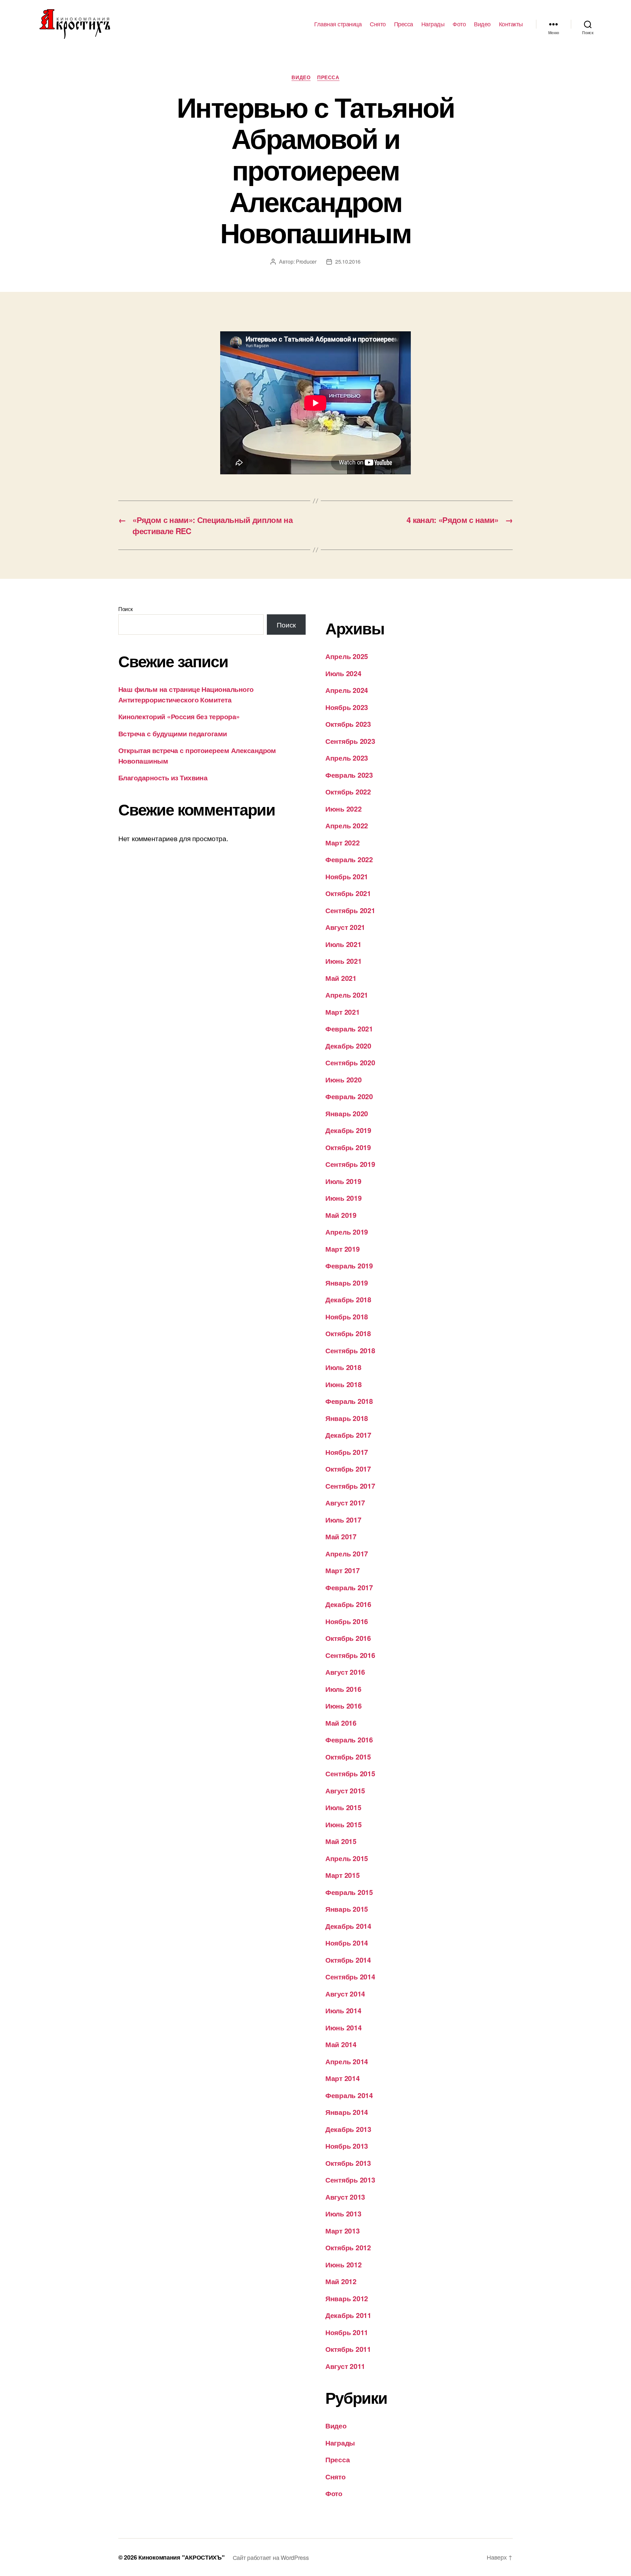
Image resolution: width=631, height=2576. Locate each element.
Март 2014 (343, 2078)
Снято (378, 24)
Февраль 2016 (349, 1739)
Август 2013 (345, 2197)
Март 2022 (343, 842)
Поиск (126, 609)
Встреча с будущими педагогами (173, 733)
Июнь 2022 (344, 809)
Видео (482, 24)
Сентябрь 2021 (350, 910)
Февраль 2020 (349, 1096)
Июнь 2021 (344, 961)
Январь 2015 (347, 1909)
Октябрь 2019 (348, 1147)
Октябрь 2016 (348, 1638)
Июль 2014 (343, 2010)
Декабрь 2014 (348, 1926)
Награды (433, 24)
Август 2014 (345, 1994)
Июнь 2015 (344, 1824)
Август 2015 (345, 1790)
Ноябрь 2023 (347, 707)
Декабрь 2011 (348, 2315)
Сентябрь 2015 (350, 1773)
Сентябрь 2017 (350, 1486)
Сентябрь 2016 (350, 1655)
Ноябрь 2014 (347, 1943)
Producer (306, 261)
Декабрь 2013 (348, 2129)
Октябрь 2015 (348, 1757)
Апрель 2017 (347, 1553)
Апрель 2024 (347, 690)
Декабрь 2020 (348, 1046)
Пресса (404, 24)
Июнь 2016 (344, 1706)
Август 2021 (345, 927)
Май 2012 (341, 2281)
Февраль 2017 (349, 1587)
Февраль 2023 (349, 775)
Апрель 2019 (347, 1232)
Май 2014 (341, 2044)
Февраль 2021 (349, 1028)
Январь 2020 (347, 1113)
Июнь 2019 (344, 1198)
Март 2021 (343, 1012)
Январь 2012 (347, 2298)
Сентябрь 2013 (350, 2180)
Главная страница (338, 24)
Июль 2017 (343, 1520)
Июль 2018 (343, 1367)
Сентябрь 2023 (350, 741)
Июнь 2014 (344, 2027)
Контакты (511, 24)
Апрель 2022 (347, 825)
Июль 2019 (343, 1181)
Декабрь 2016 (348, 1604)
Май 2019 (341, 1215)
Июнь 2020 (344, 1079)
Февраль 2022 (349, 859)
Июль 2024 (343, 673)
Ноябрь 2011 (347, 2332)
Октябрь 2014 (348, 1960)
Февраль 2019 (349, 1265)
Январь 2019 (347, 1283)
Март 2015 (343, 1875)
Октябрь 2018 (348, 1333)
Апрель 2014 (347, 2061)
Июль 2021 (343, 944)
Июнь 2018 (344, 1384)
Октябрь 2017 (348, 1469)
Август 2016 (345, 1672)
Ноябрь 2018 (347, 1316)
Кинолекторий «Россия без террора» (179, 716)
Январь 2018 (347, 1418)
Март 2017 (343, 1570)
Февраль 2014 (349, 2095)
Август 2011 (345, 2366)
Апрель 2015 (347, 1858)
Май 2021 (341, 978)
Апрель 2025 (347, 656)
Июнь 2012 (344, 2264)
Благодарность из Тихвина (163, 777)
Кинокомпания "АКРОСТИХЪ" (182, 2557)
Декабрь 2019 (348, 1130)
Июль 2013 (343, 2213)
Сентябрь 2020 (350, 1062)
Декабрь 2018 (348, 1299)
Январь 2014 (347, 2112)
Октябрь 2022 (348, 792)
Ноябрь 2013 (347, 2146)
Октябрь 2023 (348, 724)
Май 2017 (341, 1536)
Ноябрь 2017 (347, 1452)
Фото (459, 24)
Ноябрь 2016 (347, 1621)
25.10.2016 (348, 261)
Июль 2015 (343, 1807)
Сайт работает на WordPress (271, 2557)
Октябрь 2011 (348, 2349)
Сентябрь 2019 (350, 1164)
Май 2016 (341, 1723)
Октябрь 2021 (348, 893)
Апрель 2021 (347, 995)
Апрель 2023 (347, 758)
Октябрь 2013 (348, 2163)
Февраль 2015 (349, 1892)
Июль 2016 (343, 1689)
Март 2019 (343, 1249)
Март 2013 (343, 2231)
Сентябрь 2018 (350, 1350)
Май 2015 (341, 1841)
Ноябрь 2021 (347, 876)
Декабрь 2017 (348, 1435)
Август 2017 (345, 1502)
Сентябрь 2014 (350, 1976)
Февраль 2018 (349, 1401)
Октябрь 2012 (348, 2247)
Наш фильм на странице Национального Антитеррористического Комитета (186, 694)
